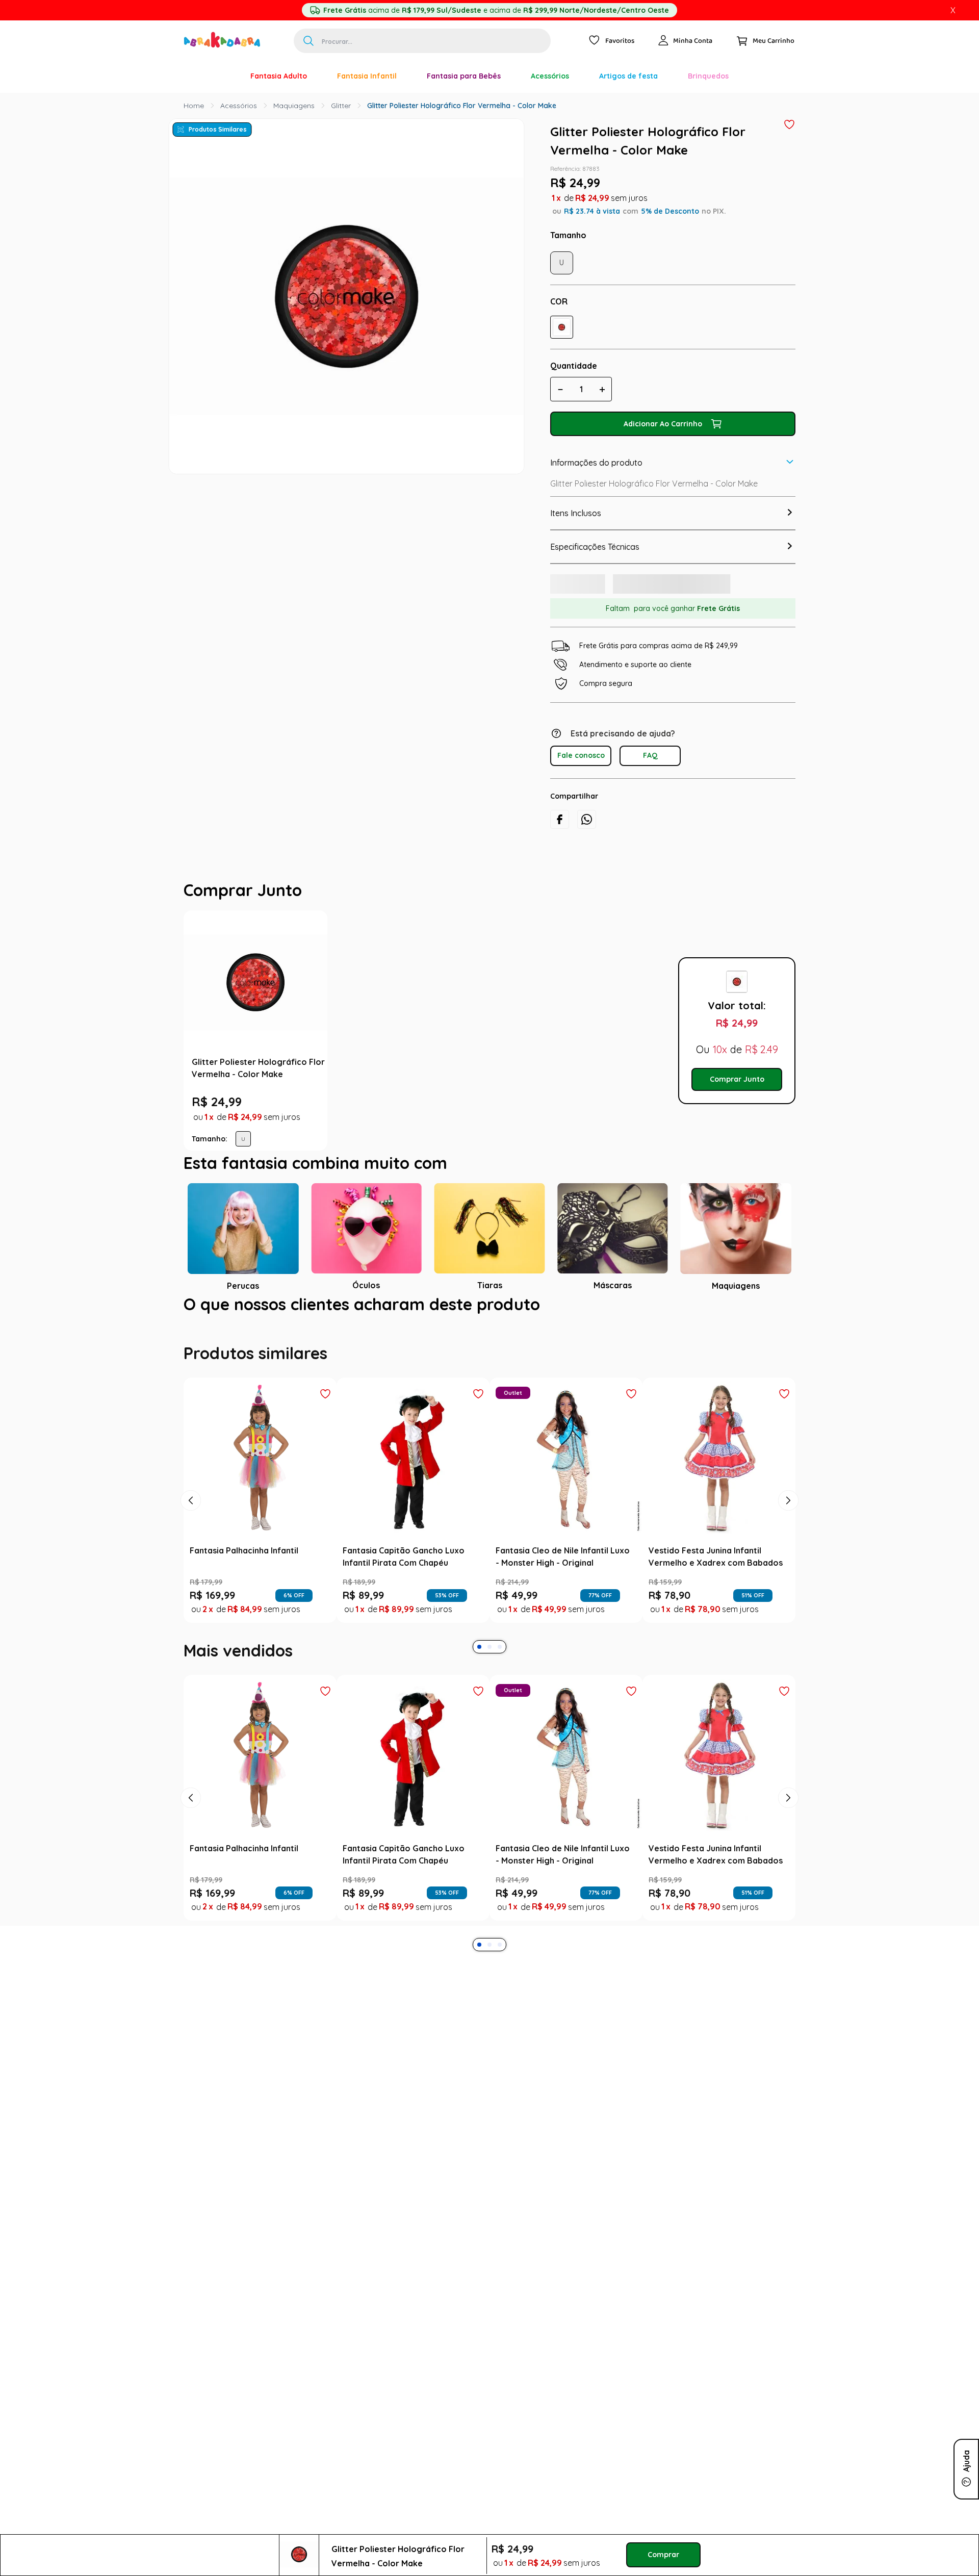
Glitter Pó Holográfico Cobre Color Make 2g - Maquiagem (570, 1089)
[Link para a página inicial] (194, 106)
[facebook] (560, 830)
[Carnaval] (220, 76)
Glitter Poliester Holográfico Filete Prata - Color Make (426, 1089)
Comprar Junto (737, 1109)
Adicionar (431, 1172)
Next (661, 1061)
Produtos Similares (218, 129)
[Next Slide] (788, 1562)
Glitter (341, 106)
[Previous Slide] (191, 1562)
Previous (337, 1061)
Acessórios (239, 106)
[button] (562, 327)
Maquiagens (294, 106)
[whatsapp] (587, 830)
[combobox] (422, 41)
